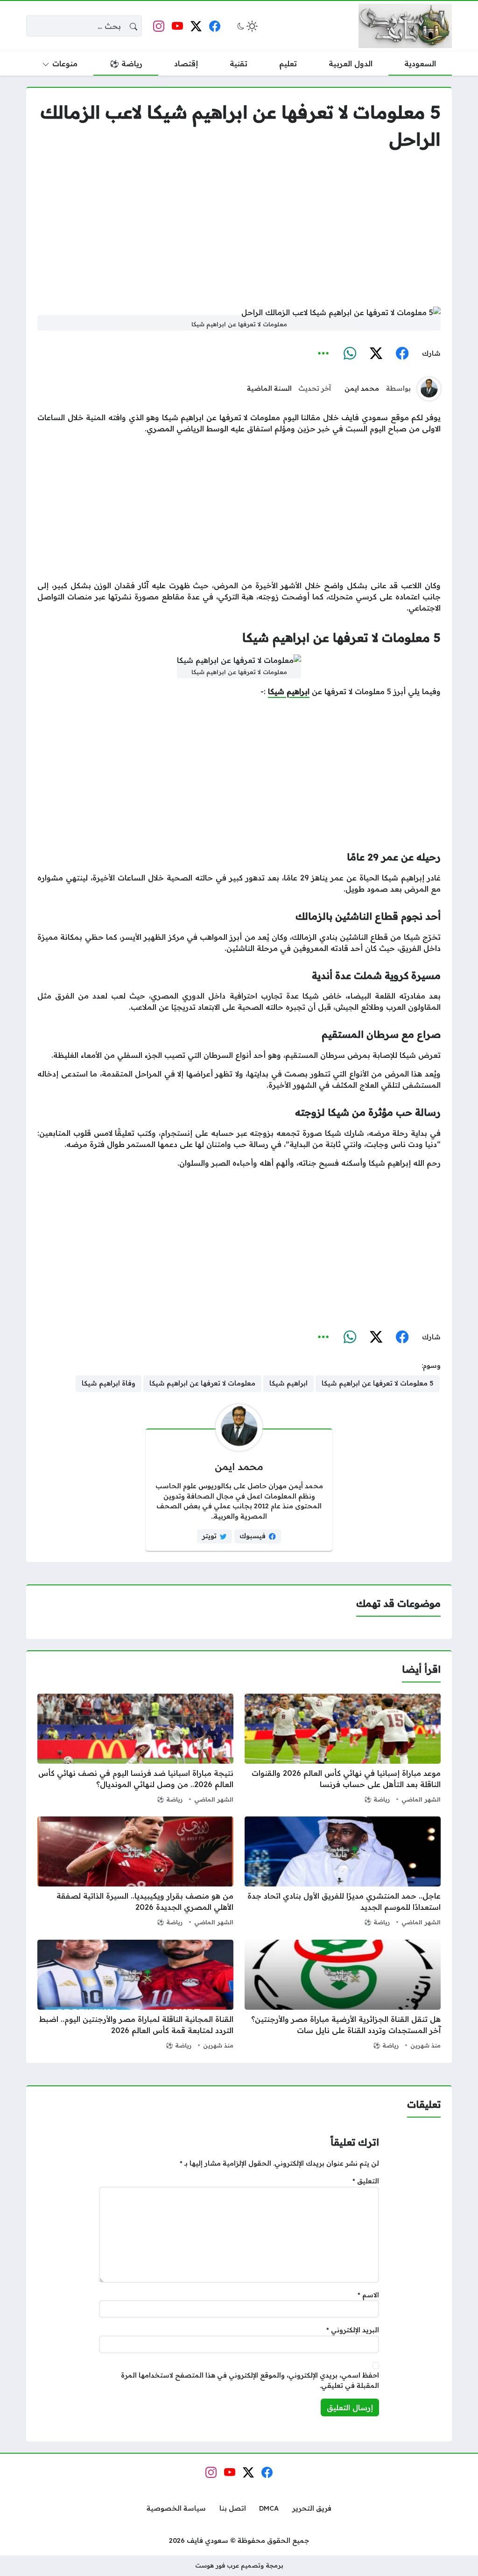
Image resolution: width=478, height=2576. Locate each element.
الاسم (368, 2295)
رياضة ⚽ (377, 1799)
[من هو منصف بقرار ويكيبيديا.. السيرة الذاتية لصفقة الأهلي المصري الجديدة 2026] (135, 1872)
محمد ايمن (362, 388)
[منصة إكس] (376, 354)
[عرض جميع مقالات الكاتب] (429, 389)
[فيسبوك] (402, 354)
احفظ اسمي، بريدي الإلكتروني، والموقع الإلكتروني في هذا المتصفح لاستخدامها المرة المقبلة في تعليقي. (250, 2380)
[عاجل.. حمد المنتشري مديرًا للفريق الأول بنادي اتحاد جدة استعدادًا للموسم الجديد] (343, 1872)
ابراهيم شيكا (289, 691)
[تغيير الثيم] (246, 26)
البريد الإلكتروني (353, 2330)
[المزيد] (323, 354)
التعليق (366, 2181)
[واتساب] (350, 354)
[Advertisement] (239, 229)
